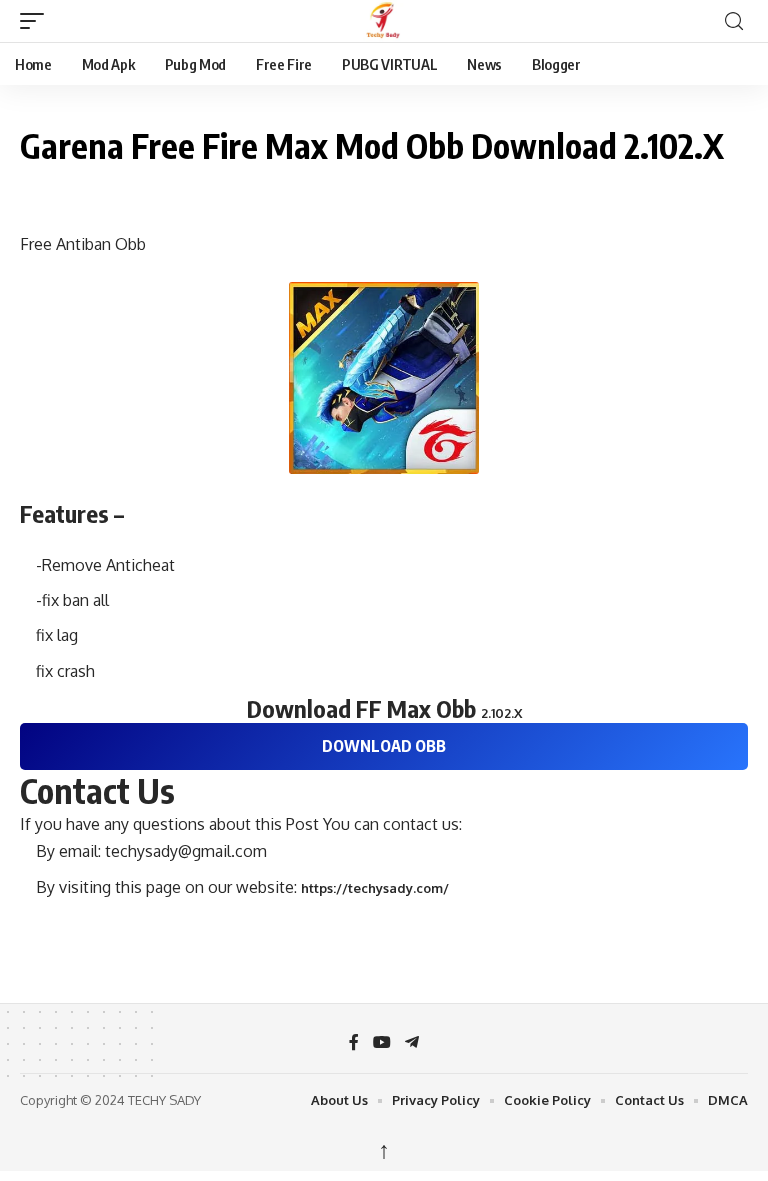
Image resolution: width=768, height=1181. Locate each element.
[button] (37, 21)
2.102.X (501, 713)
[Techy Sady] (384, 21)
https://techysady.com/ (375, 888)
